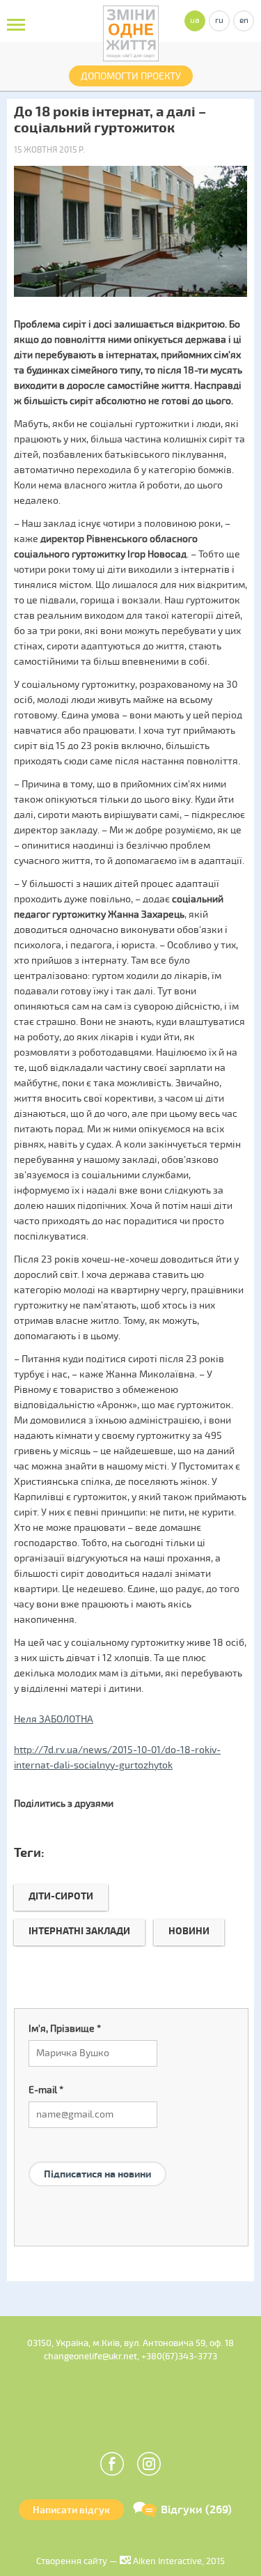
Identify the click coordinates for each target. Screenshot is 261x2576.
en (244, 21)
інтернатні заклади (79, 1931)
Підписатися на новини (97, 2174)
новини (189, 1931)
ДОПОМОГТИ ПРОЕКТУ (131, 76)
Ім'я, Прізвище (65, 2029)
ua (195, 21)
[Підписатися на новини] (97, 2157)
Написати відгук (71, 2510)
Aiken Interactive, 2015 (178, 2561)
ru (219, 21)
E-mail (46, 2090)
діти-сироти (61, 1896)
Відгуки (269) (196, 2510)
